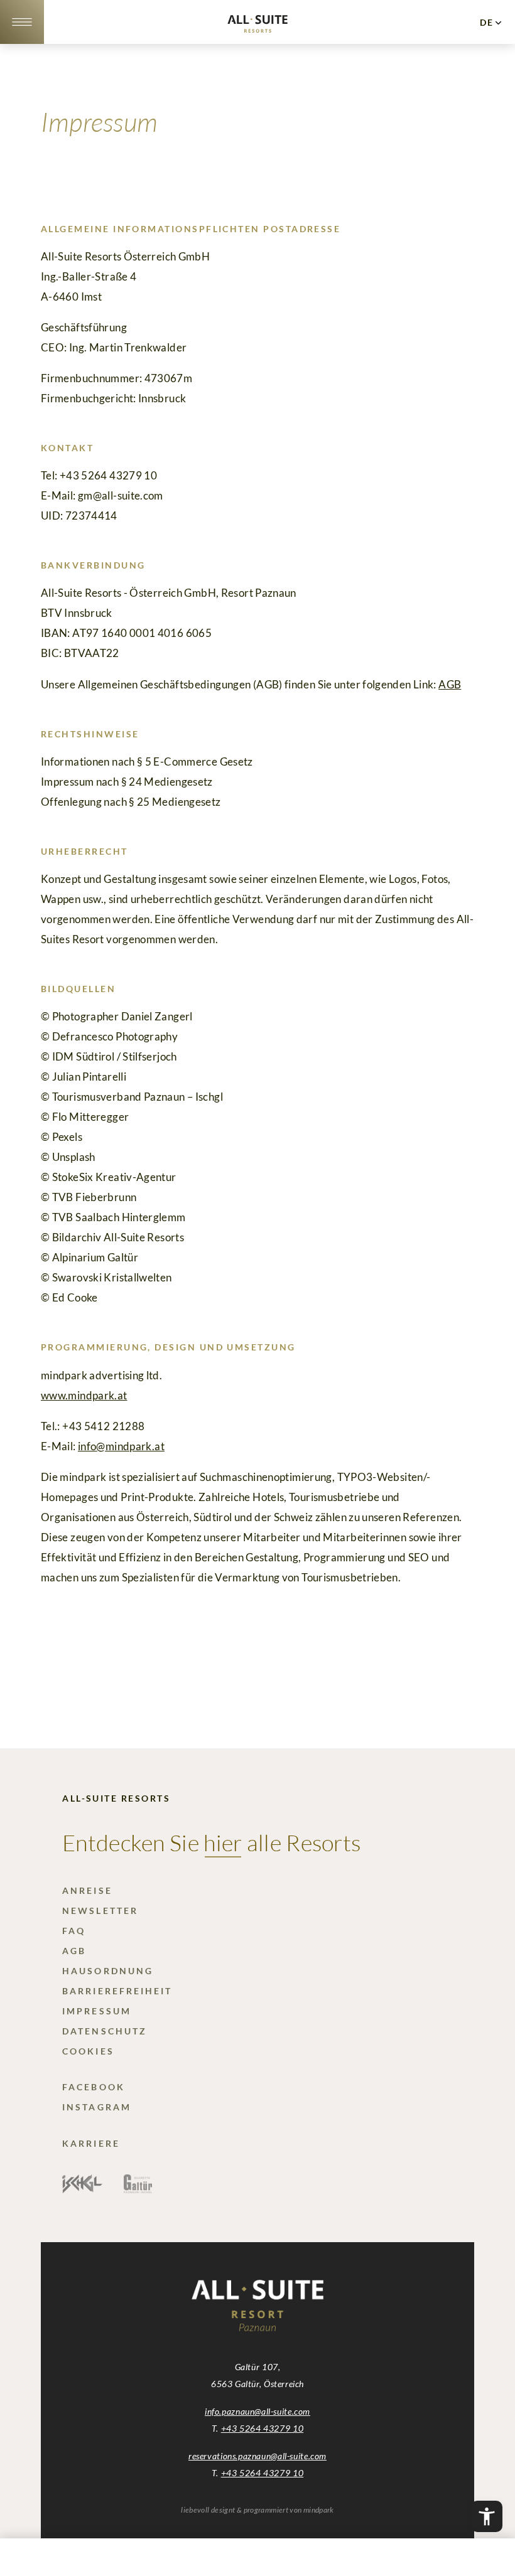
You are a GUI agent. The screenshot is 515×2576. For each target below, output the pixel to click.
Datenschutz (105, 2031)
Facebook (94, 2087)
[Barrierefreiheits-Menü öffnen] (487, 2516)
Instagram (97, 2107)
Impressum (97, 2011)
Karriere (91, 2143)
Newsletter (100, 1911)
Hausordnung (108, 1971)
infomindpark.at (121, 1446)
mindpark (319, 2510)
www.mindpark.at (84, 1395)
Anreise (87, 1890)
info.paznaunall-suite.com (257, 2411)
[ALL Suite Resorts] (257, 29)
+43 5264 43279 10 (262, 2428)
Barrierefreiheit (117, 1991)
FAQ (74, 1931)
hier (223, 1842)
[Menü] (22, 22)
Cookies (88, 2051)
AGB (450, 684)
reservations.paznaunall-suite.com (257, 2456)
